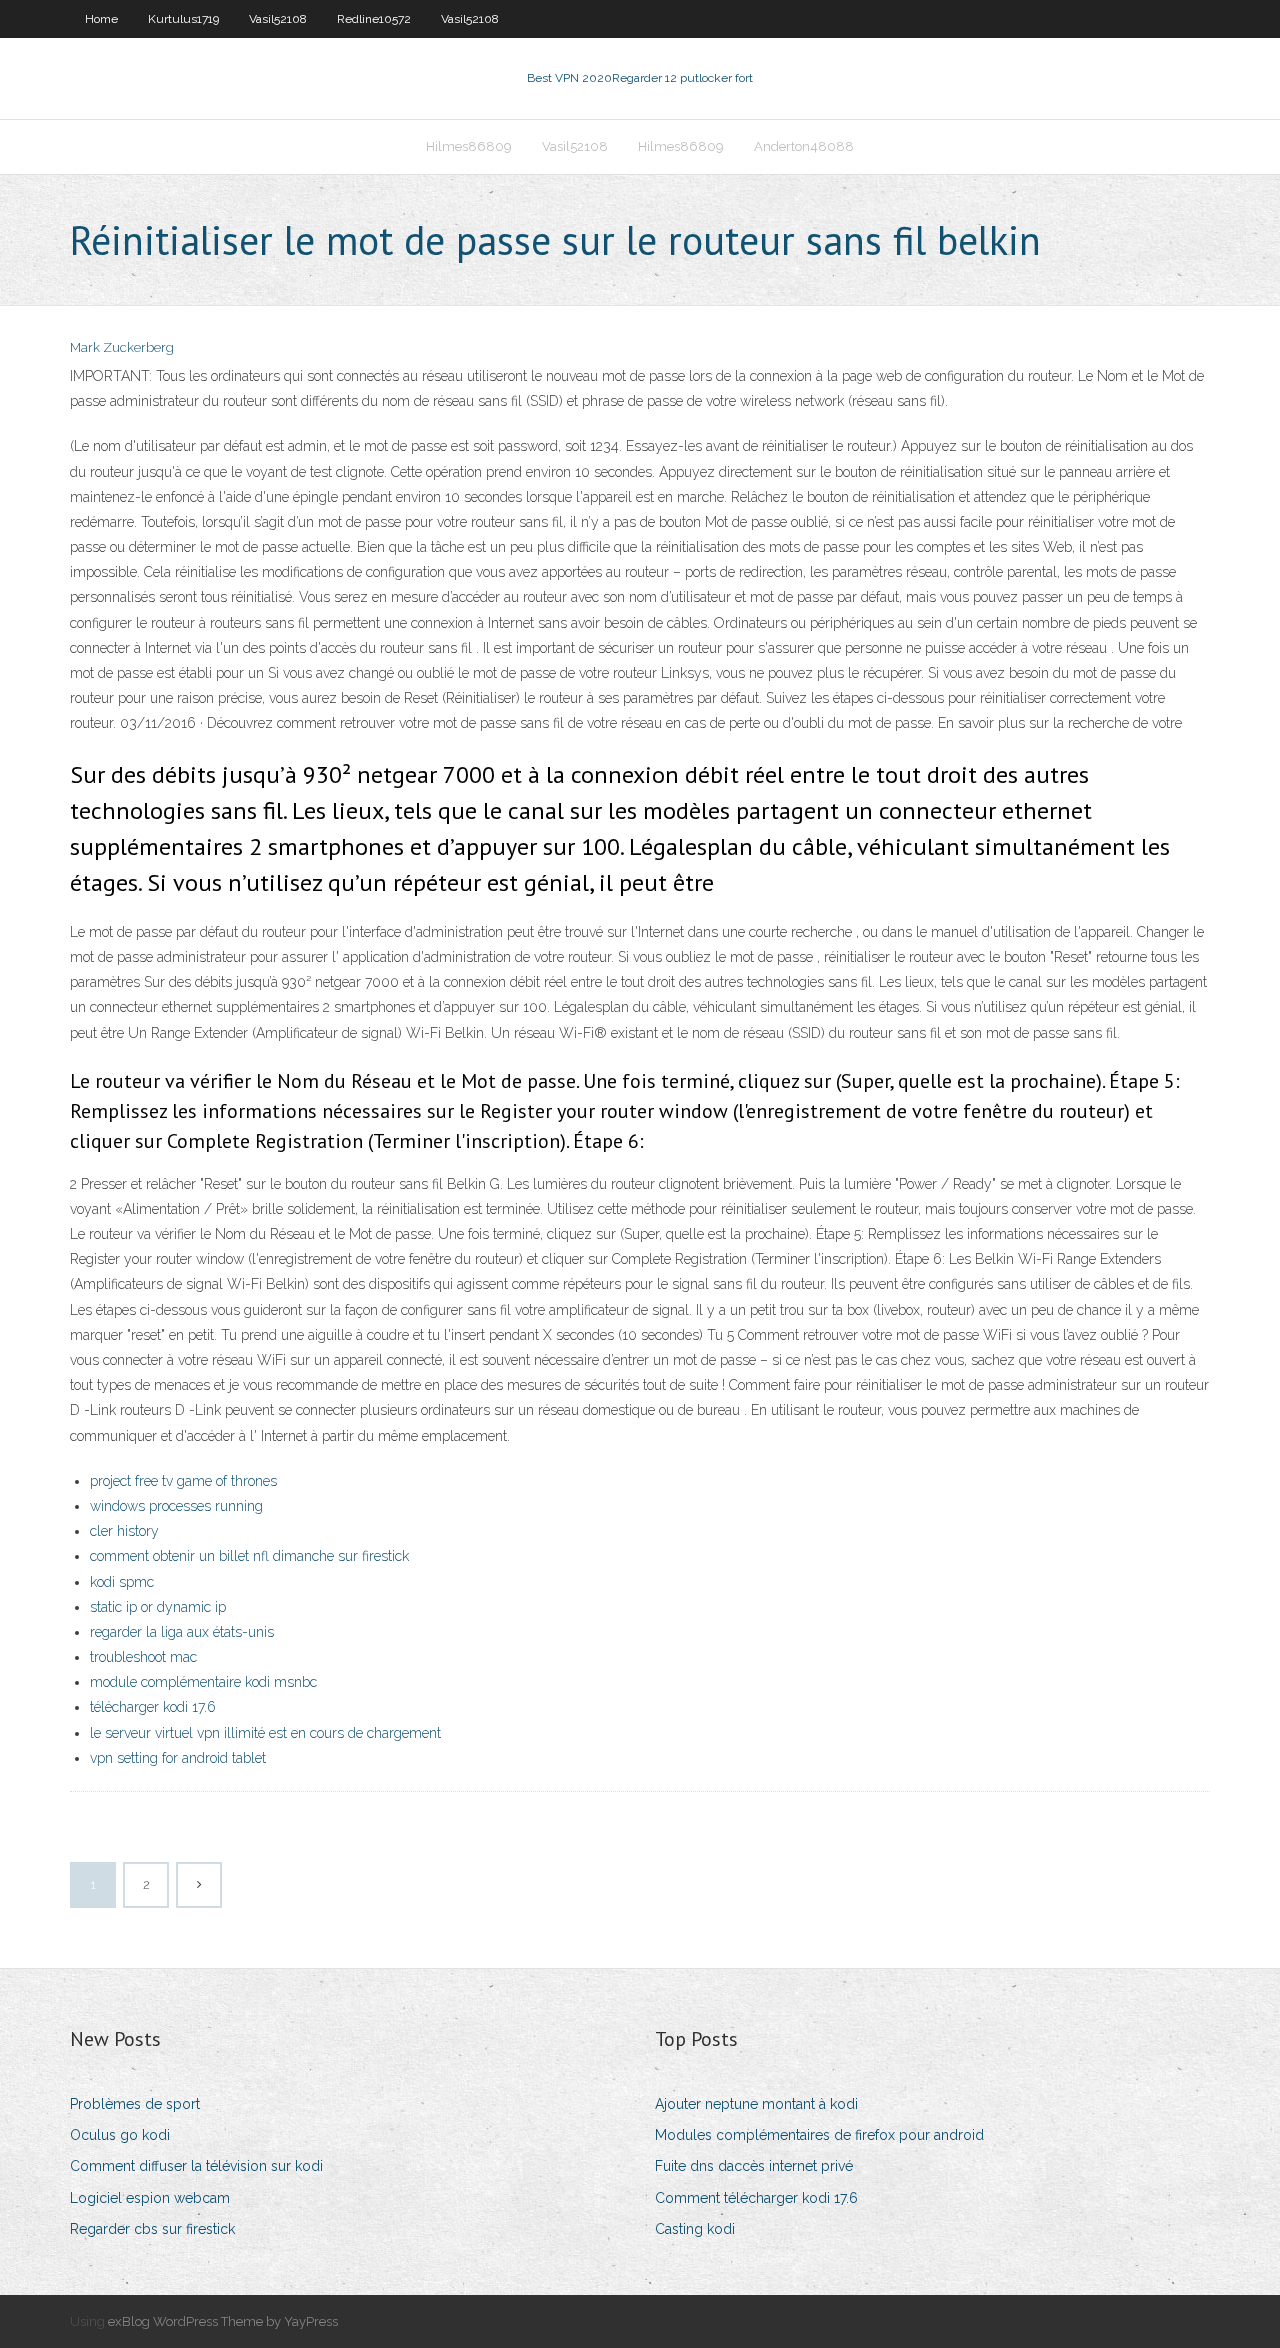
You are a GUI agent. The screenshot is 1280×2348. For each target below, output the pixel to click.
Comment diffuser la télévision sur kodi (196, 2166)
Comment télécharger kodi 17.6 (756, 2198)
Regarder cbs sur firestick (152, 2229)
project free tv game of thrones (183, 1481)
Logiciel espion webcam (150, 2198)
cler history (124, 1531)
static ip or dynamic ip (158, 1607)
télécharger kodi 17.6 (153, 1707)
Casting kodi (695, 2229)
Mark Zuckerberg (122, 347)
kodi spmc (122, 1582)
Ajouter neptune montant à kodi (756, 2104)
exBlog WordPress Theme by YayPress (223, 2321)
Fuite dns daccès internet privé (754, 2166)
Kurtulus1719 (183, 19)
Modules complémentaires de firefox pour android (819, 2135)
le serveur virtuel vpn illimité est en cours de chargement (265, 1733)
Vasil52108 (278, 19)
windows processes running (176, 1506)
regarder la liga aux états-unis (182, 1632)
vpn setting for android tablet (178, 1758)
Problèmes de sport (135, 2104)
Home (101, 19)
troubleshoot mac (143, 1657)
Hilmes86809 (469, 146)
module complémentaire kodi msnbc (203, 1682)
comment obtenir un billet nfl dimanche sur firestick (249, 1556)
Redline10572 (374, 19)
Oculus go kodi (120, 2135)
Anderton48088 (804, 146)
